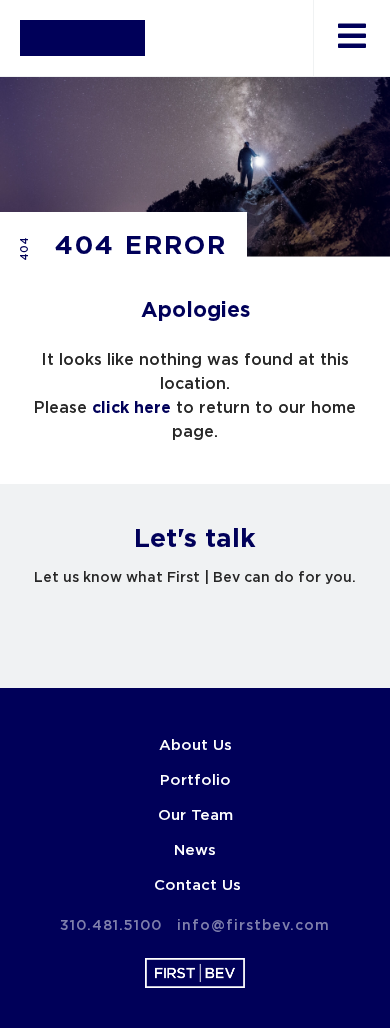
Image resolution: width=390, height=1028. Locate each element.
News (195, 850)
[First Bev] (82, 38)
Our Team (195, 815)
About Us (195, 745)
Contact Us (197, 885)
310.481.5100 (111, 926)
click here (131, 408)
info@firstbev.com (253, 926)
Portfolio (195, 780)
